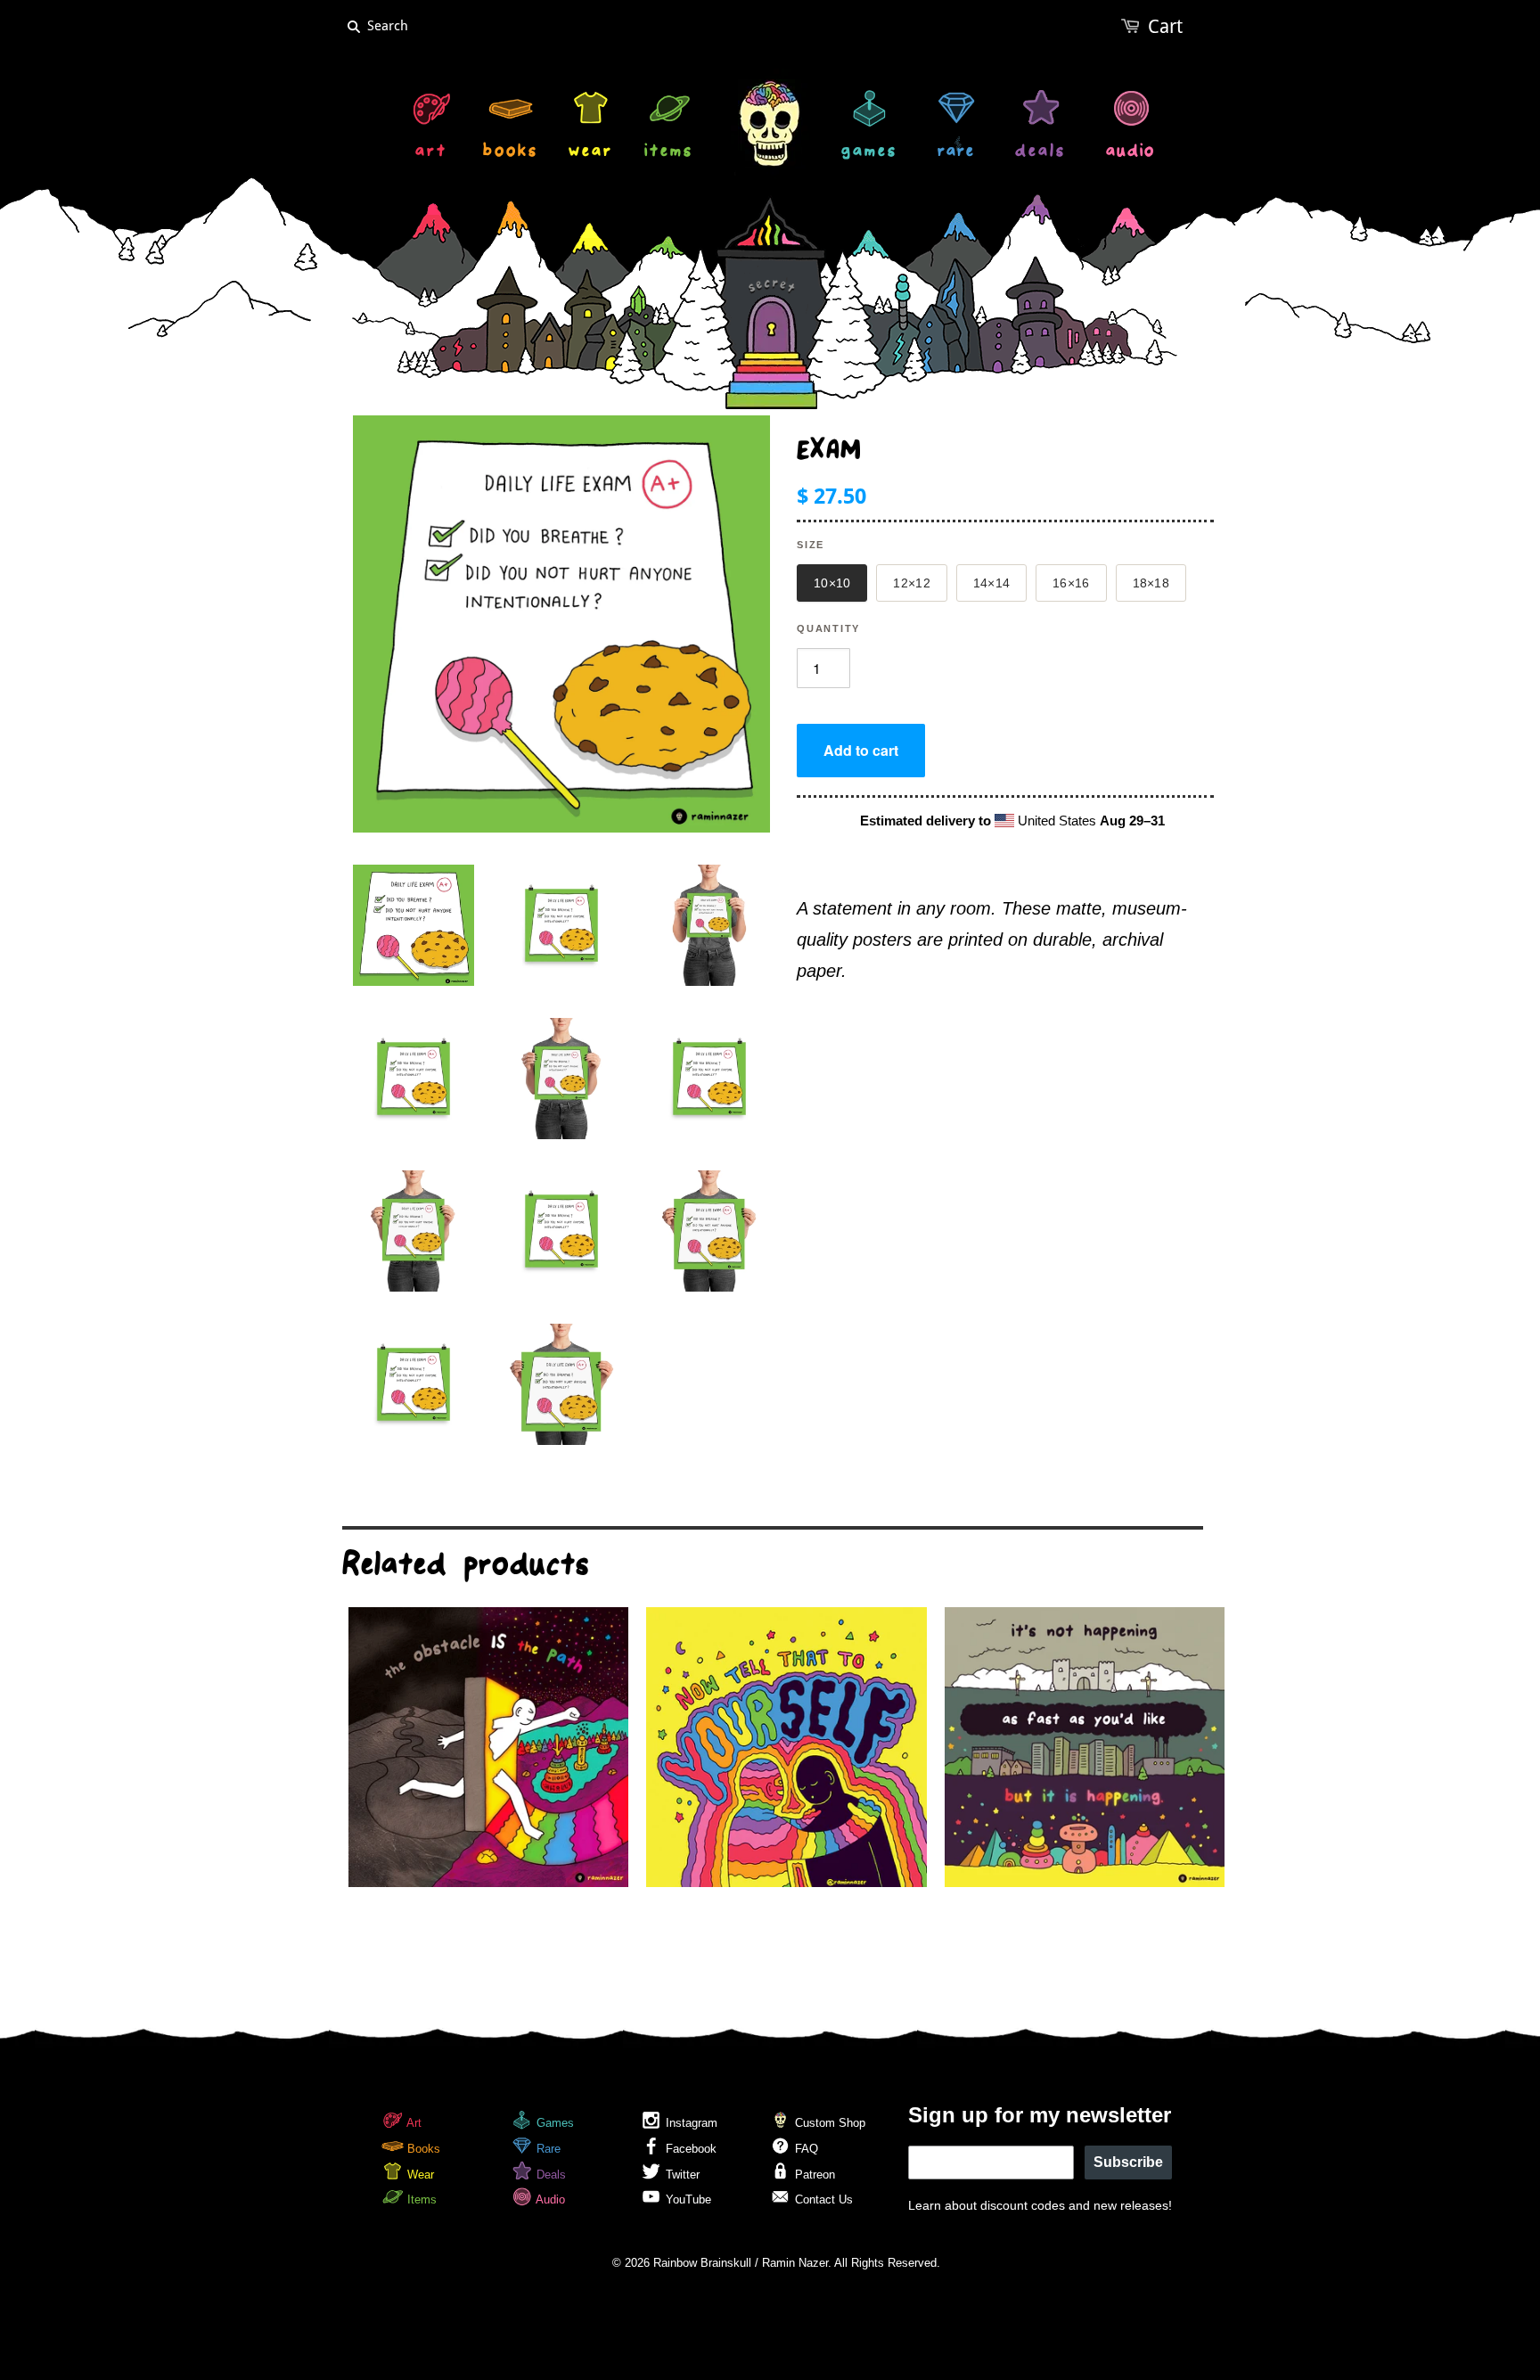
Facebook (689, 2149)
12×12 (911, 583)
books (511, 153)
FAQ (805, 2149)
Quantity (828, 628)
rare (956, 153)
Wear (419, 2175)
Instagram (690, 2123)
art (431, 153)
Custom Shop (828, 2123)
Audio (549, 2199)
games (869, 153)
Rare (547, 2149)
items (669, 153)
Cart (1165, 26)
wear (591, 153)
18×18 (1151, 583)
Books (422, 2149)
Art (413, 2123)
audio (1130, 153)
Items (420, 2199)
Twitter (681, 2175)
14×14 (991, 583)
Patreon (813, 2175)
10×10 (832, 583)
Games (553, 2123)
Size (811, 545)
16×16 (1071, 583)
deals (1040, 153)
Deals (549, 2175)
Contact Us (822, 2199)
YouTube (687, 2199)
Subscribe (1128, 2162)
